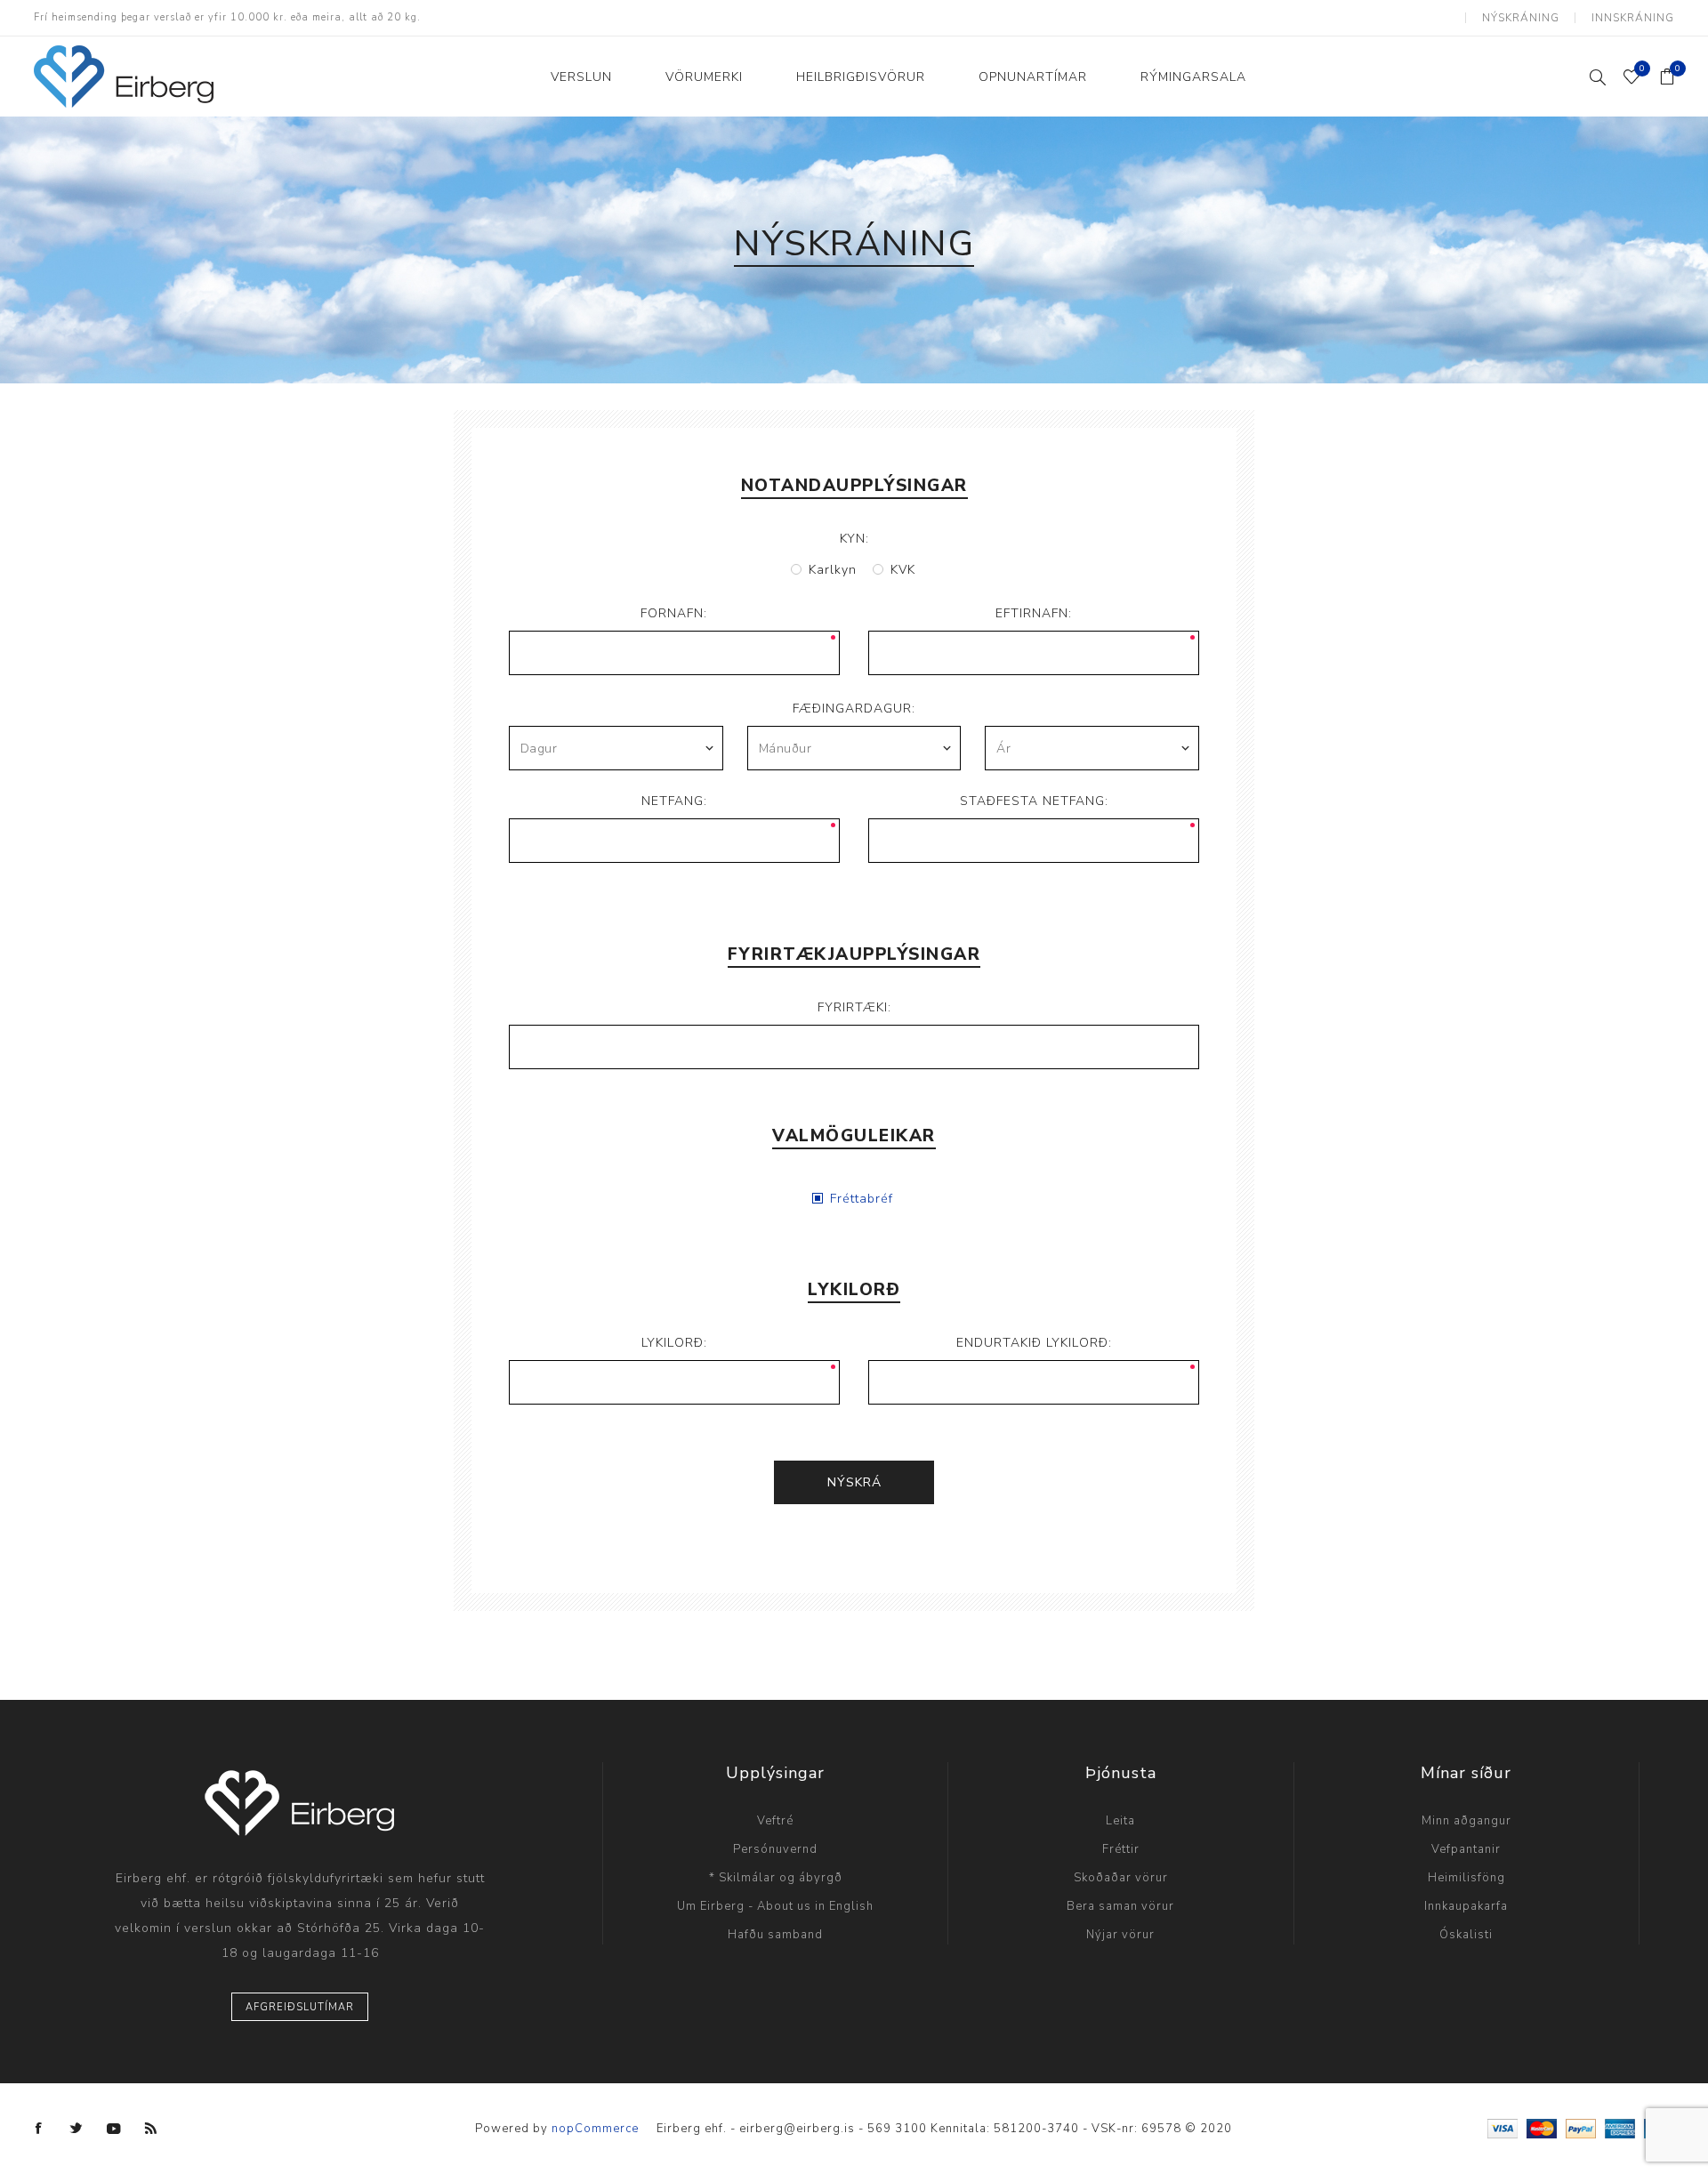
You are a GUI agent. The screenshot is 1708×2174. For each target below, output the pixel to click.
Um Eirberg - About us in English (775, 1906)
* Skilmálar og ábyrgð (776, 1878)
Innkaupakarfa (1466, 1906)
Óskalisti (1466, 1935)
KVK (903, 570)
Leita (1120, 1821)
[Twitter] (77, 2129)
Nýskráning (1521, 18)
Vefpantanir (1466, 1849)
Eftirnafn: (1034, 613)
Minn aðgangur (1466, 1821)
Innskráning (1633, 18)
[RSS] (151, 2129)
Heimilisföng (1466, 1878)
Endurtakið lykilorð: (1034, 1343)
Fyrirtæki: (854, 1007)
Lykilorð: (674, 1343)
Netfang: (674, 801)
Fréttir (1121, 1849)
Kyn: (854, 539)
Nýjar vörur (1120, 1935)
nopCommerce (595, 2129)
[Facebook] (39, 2129)
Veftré (775, 1821)
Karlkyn (833, 570)
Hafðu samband (775, 1935)
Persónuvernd (775, 1849)
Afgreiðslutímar (300, 2007)
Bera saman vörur (1120, 1906)
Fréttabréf (862, 1199)
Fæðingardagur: (854, 709)
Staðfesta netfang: (1034, 801)
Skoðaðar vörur (1121, 1878)
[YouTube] (114, 2129)
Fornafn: (674, 613)
